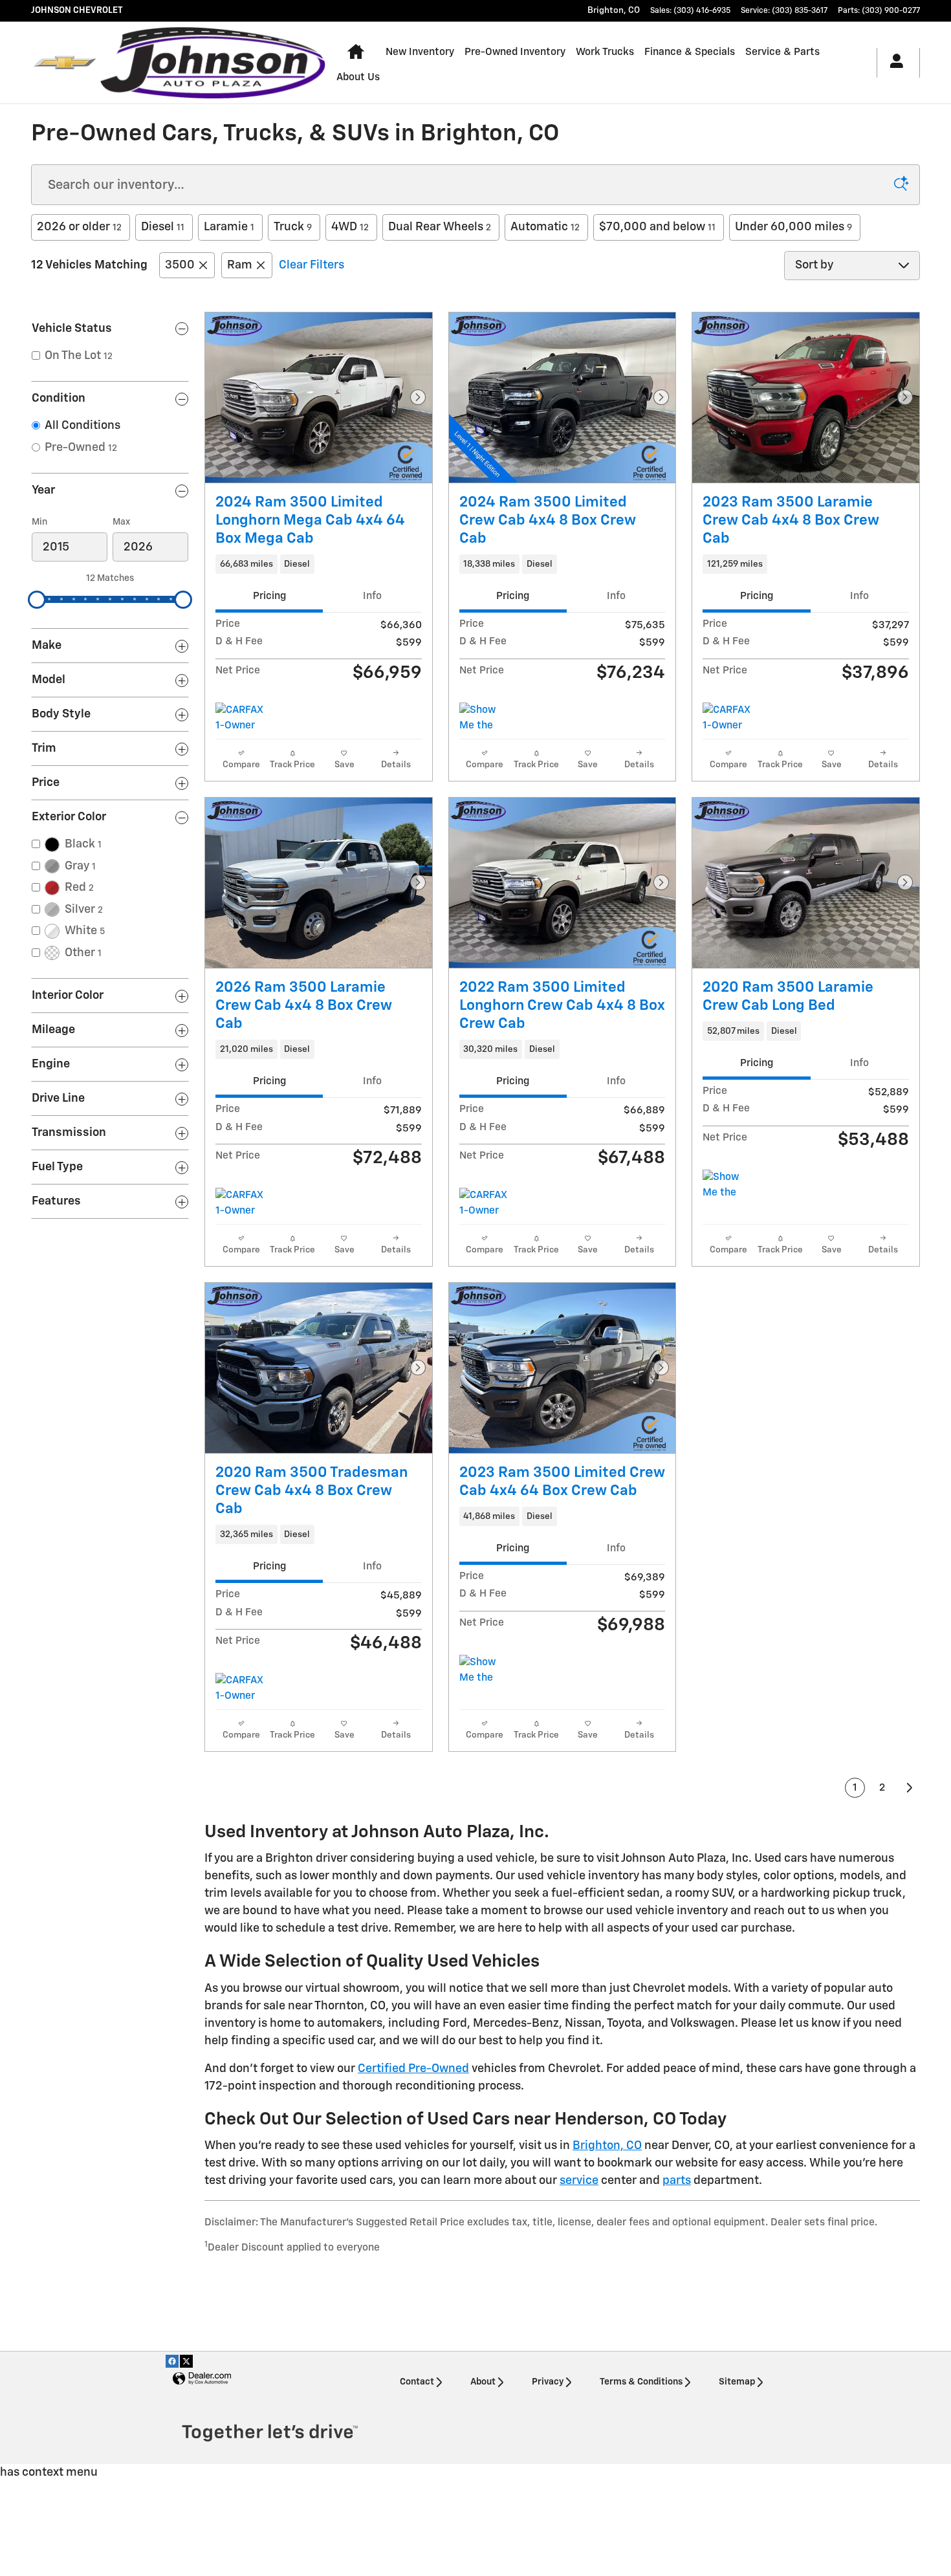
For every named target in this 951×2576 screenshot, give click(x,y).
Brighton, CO (607, 2146)
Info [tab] (372, 596)
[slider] (37, 600)
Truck (293, 227)
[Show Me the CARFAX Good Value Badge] (484, 718)
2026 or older (79, 227)
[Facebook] (172, 2361)
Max (121, 522)
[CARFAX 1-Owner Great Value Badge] (727, 718)
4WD (350, 227)
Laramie (229, 227)
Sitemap (737, 2382)
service (579, 2181)
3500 (180, 265)
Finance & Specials (690, 52)
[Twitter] (186, 2361)
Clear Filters (312, 265)
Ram (240, 265)
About (483, 2382)
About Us (358, 77)
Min (39, 522)
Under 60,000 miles (793, 227)
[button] (319, 564)
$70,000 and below (657, 227)
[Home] (65, 63)
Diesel (163, 227)
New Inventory (420, 52)
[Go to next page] (910, 1788)
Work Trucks (605, 52)
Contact (417, 2382)
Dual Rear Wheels (440, 227)
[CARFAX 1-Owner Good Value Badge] (240, 718)
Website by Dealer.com (202, 2379)
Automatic (545, 227)
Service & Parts (782, 52)
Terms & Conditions (641, 2382)
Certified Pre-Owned (413, 2069)
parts (677, 2181)
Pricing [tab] (269, 596)
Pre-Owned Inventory (515, 52)
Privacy (548, 2382)
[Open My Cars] (893, 63)
